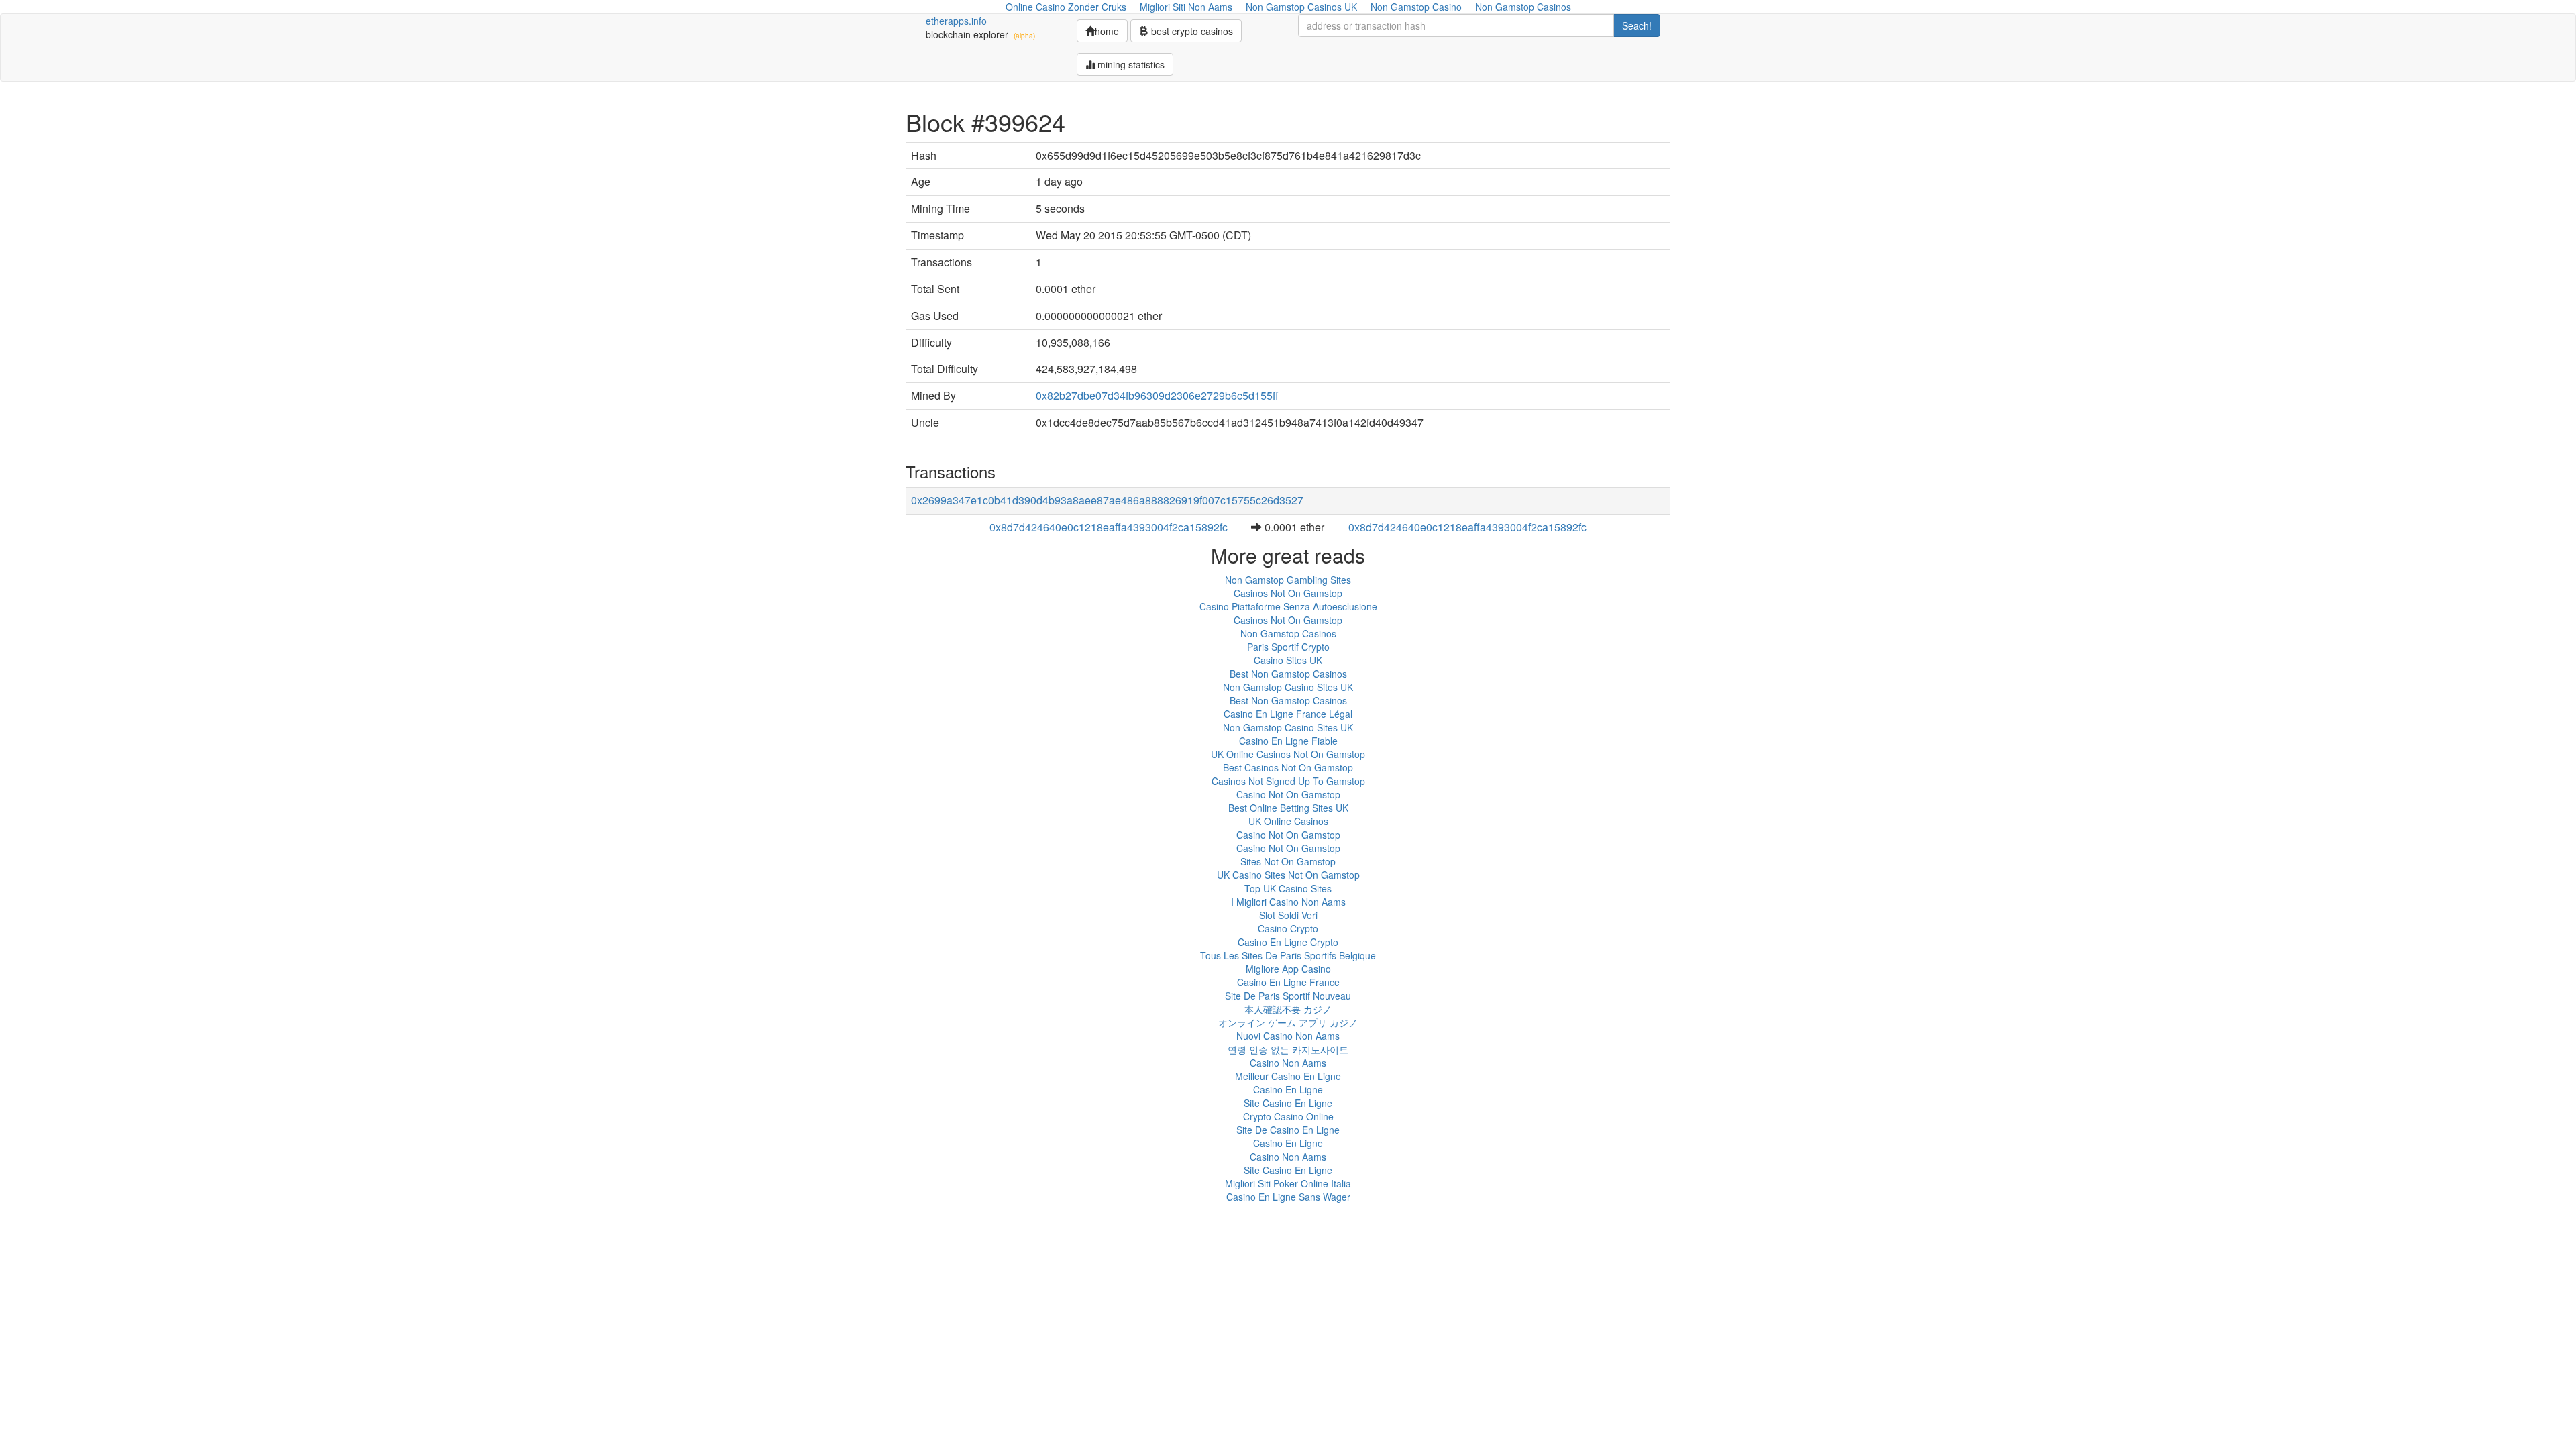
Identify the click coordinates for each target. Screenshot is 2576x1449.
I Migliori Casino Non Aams (1288, 902)
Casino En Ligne (1288, 1089)
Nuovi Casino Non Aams (1288, 1036)
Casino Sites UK (1288, 660)
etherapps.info (956, 21)
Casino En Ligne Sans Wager (1288, 1197)
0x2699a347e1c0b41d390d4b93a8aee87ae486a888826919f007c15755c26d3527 (1107, 500)
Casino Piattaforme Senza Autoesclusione (1288, 606)
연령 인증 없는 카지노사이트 (1288, 1049)
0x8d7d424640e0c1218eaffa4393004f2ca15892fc (1109, 527)
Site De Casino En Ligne (1288, 1130)
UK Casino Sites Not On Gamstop (1288, 875)
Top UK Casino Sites (1288, 888)
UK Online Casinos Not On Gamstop (1288, 754)
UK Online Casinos (1288, 821)
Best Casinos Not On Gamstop (1288, 767)
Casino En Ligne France (1288, 982)
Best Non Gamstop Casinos (1288, 674)
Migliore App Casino (1288, 969)
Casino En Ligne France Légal (1288, 714)
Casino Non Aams (1288, 1063)
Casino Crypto (1288, 928)
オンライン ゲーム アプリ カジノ (1288, 1022)
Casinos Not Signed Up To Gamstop (1288, 781)
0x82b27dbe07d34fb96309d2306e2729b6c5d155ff (1157, 395)
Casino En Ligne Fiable (1288, 741)
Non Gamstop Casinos (1288, 633)
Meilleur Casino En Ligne (1288, 1076)
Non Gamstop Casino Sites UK (1288, 687)
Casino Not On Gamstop (1288, 794)
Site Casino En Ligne (1288, 1103)
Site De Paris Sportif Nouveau (1288, 996)
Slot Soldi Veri (1288, 915)
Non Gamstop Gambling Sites (1288, 580)
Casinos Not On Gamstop (1288, 593)
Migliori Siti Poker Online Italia (1288, 1183)
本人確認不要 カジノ (1288, 1009)
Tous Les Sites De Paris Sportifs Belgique (1288, 955)
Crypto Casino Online (1288, 1116)
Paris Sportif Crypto (1288, 647)
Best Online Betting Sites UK (1288, 808)
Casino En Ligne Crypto (1288, 942)
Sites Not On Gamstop (1288, 861)
